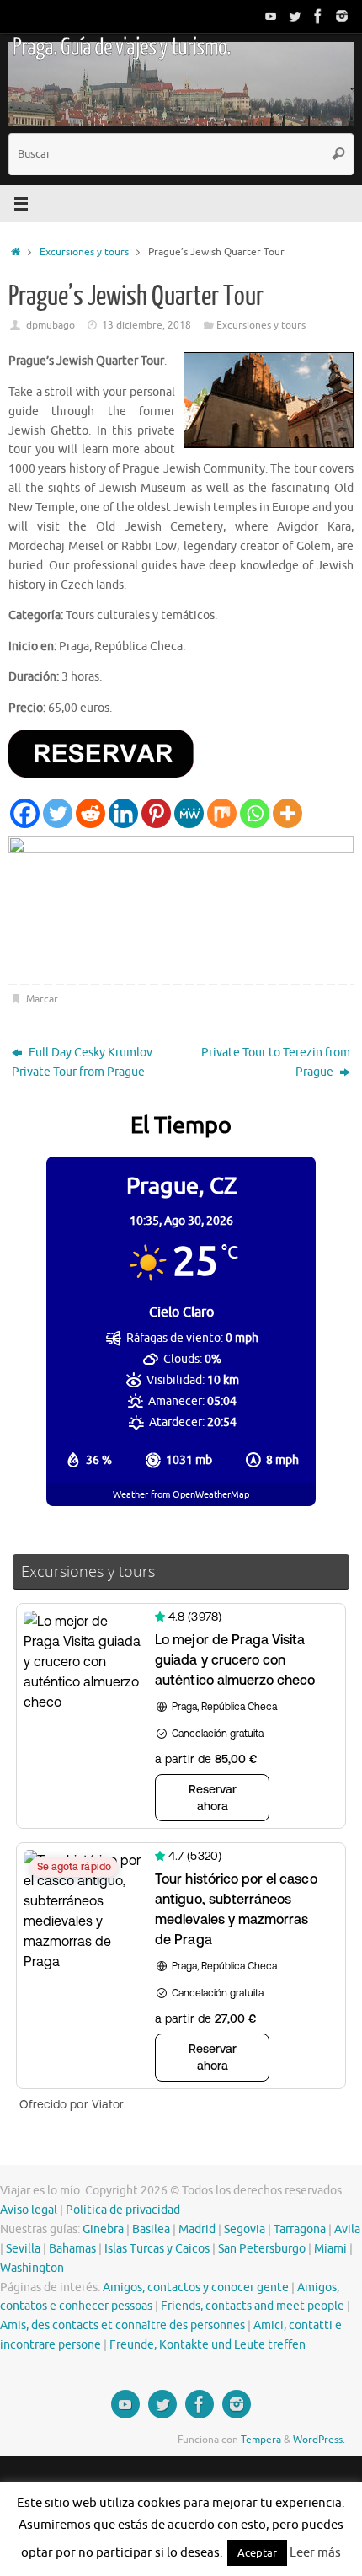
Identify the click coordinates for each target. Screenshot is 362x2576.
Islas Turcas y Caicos (157, 2249)
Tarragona (300, 2229)
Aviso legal (29, 2210)
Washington (32, 2268)
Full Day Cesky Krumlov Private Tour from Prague (82, 1062)
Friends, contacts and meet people (253, 2306)
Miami (330, 2249)
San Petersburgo (262, 2249)
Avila (347, 2229)
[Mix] (222, 813)
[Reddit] (90, 813)
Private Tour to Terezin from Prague (276, 1062)
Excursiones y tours (84, 252)
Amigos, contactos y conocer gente (196, 2287)
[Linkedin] (123, 813)
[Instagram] (342, 16)
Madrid (197, 2229)
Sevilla (23, 2249)
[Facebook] (318, 16)
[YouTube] (271, 16)
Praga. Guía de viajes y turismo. (121, 47)
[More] (287, 813)
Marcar (42, 999)
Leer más (315, 2553)
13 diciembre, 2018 (146, 325)
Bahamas (72, 2249)
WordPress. (319, 2440)
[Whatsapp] (255, 813)
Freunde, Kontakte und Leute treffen (208, 2345)
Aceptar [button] (257, 2553)
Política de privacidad (123, 2210)
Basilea (151, 2229)
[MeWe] (189, 813)
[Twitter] (295, 16)
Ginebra (103, 2229)
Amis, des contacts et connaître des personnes (122, 2325)
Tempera (261, 2440)
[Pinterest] (156, 813)
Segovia (245, 2229)
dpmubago (51, 325)
